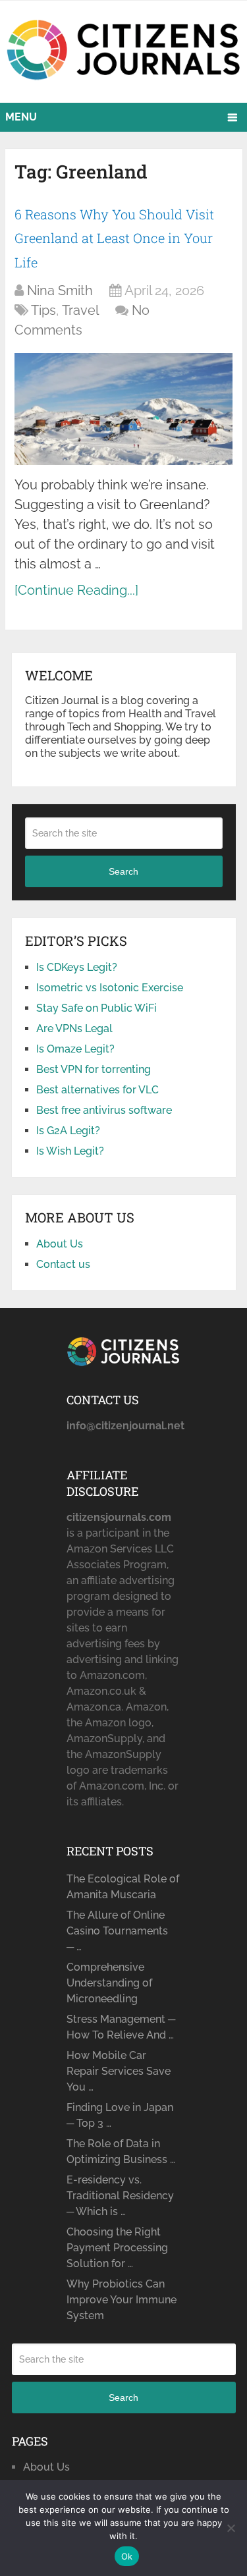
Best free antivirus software (104, 1110)
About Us (60, 1244)
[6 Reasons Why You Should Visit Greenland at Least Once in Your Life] (123, 409)
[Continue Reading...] (76, 590)
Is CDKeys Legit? (77, 967)
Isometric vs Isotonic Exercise (110, 988)
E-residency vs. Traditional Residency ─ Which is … (120, 2196)
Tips (43, 310)
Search (123, 871)
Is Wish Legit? (70, 1151)
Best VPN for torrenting (94, 1069)
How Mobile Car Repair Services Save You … (119, 2071)
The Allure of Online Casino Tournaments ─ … (117, 1931)
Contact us (63, 1264)
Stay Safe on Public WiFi (96, 1008)
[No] (231, 2528)
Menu (21, 117)
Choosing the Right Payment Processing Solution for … (117, 2248)
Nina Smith (60, 290)
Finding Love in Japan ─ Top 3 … (120, 2115)
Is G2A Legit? (68, 1131)
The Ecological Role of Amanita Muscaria (123, 1887)
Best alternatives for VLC (97, 1090)
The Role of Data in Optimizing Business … (121, 2151)
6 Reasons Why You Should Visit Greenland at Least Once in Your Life (114, 238)
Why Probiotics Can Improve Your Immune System (122, 2300)
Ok (127, 2556)
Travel (80, 310)
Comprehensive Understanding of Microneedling (109, 1983)
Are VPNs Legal (74, 1028)
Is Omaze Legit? (75, 1049)
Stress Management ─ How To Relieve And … (121, 2027)
